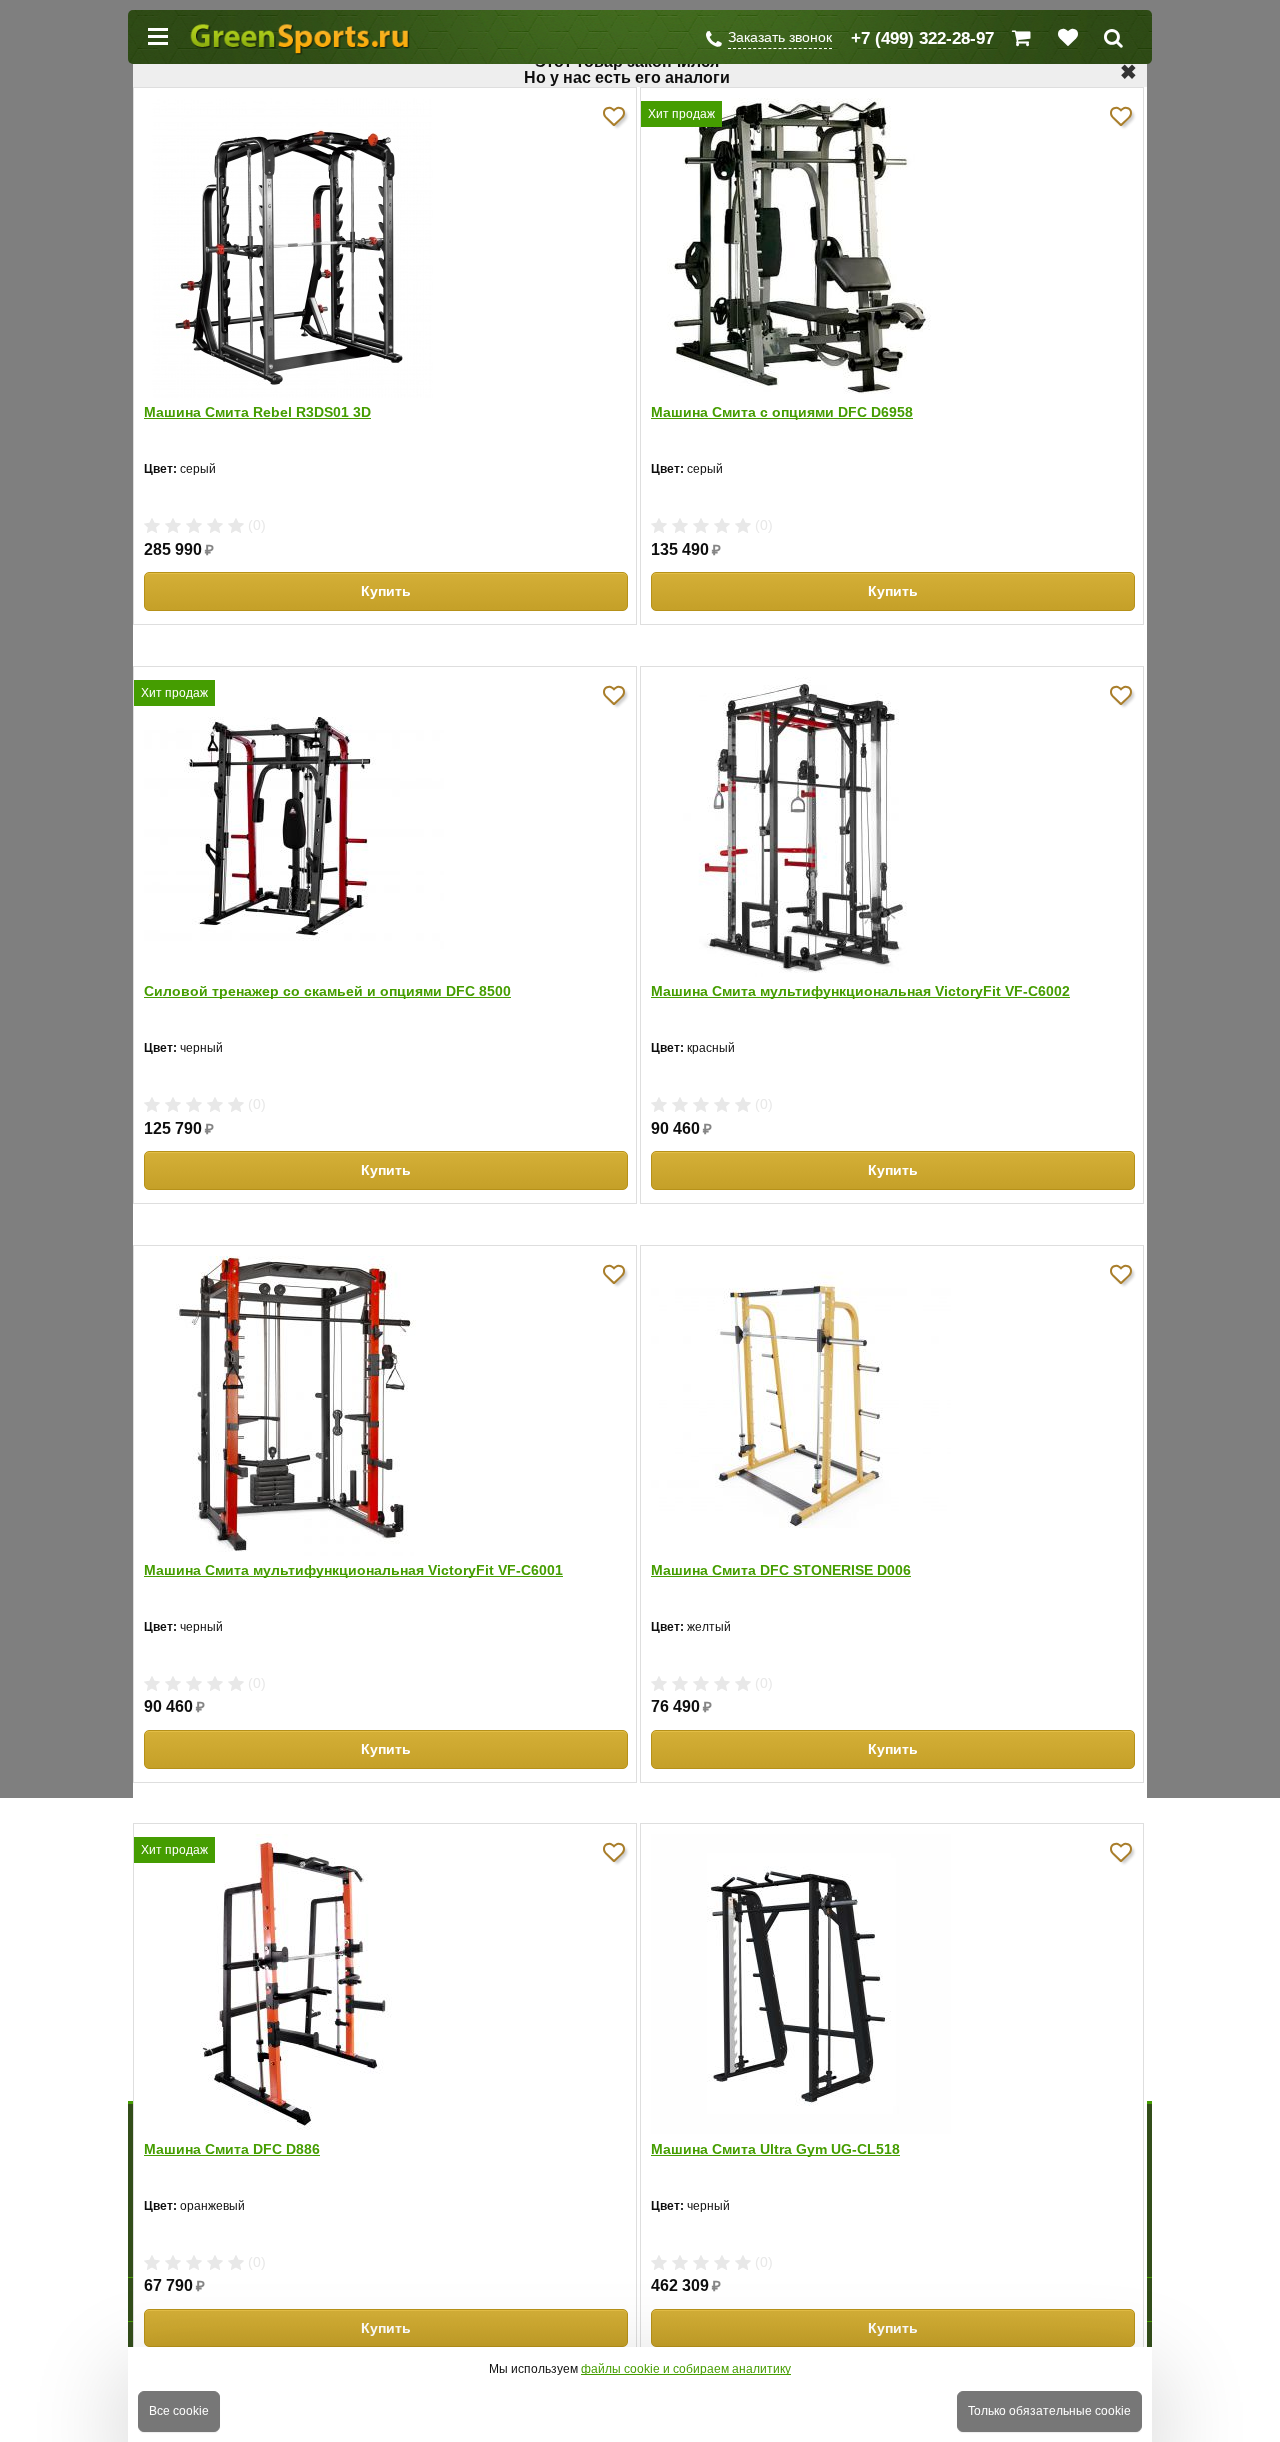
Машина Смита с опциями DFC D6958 (782, 412)
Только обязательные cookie (1049, 2411)
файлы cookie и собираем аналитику (686, 2369)
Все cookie (179, 2411)
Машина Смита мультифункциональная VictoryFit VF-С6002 (860, 991)
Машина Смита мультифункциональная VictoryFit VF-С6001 (353, 1570)
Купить (386, 591)
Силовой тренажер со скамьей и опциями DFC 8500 (327, 991)
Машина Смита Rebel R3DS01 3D (257, 412)
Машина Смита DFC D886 (232, 2149)
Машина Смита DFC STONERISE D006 (781, 1570)
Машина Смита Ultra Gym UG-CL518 (775, 2149)
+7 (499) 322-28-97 (922, 38)
